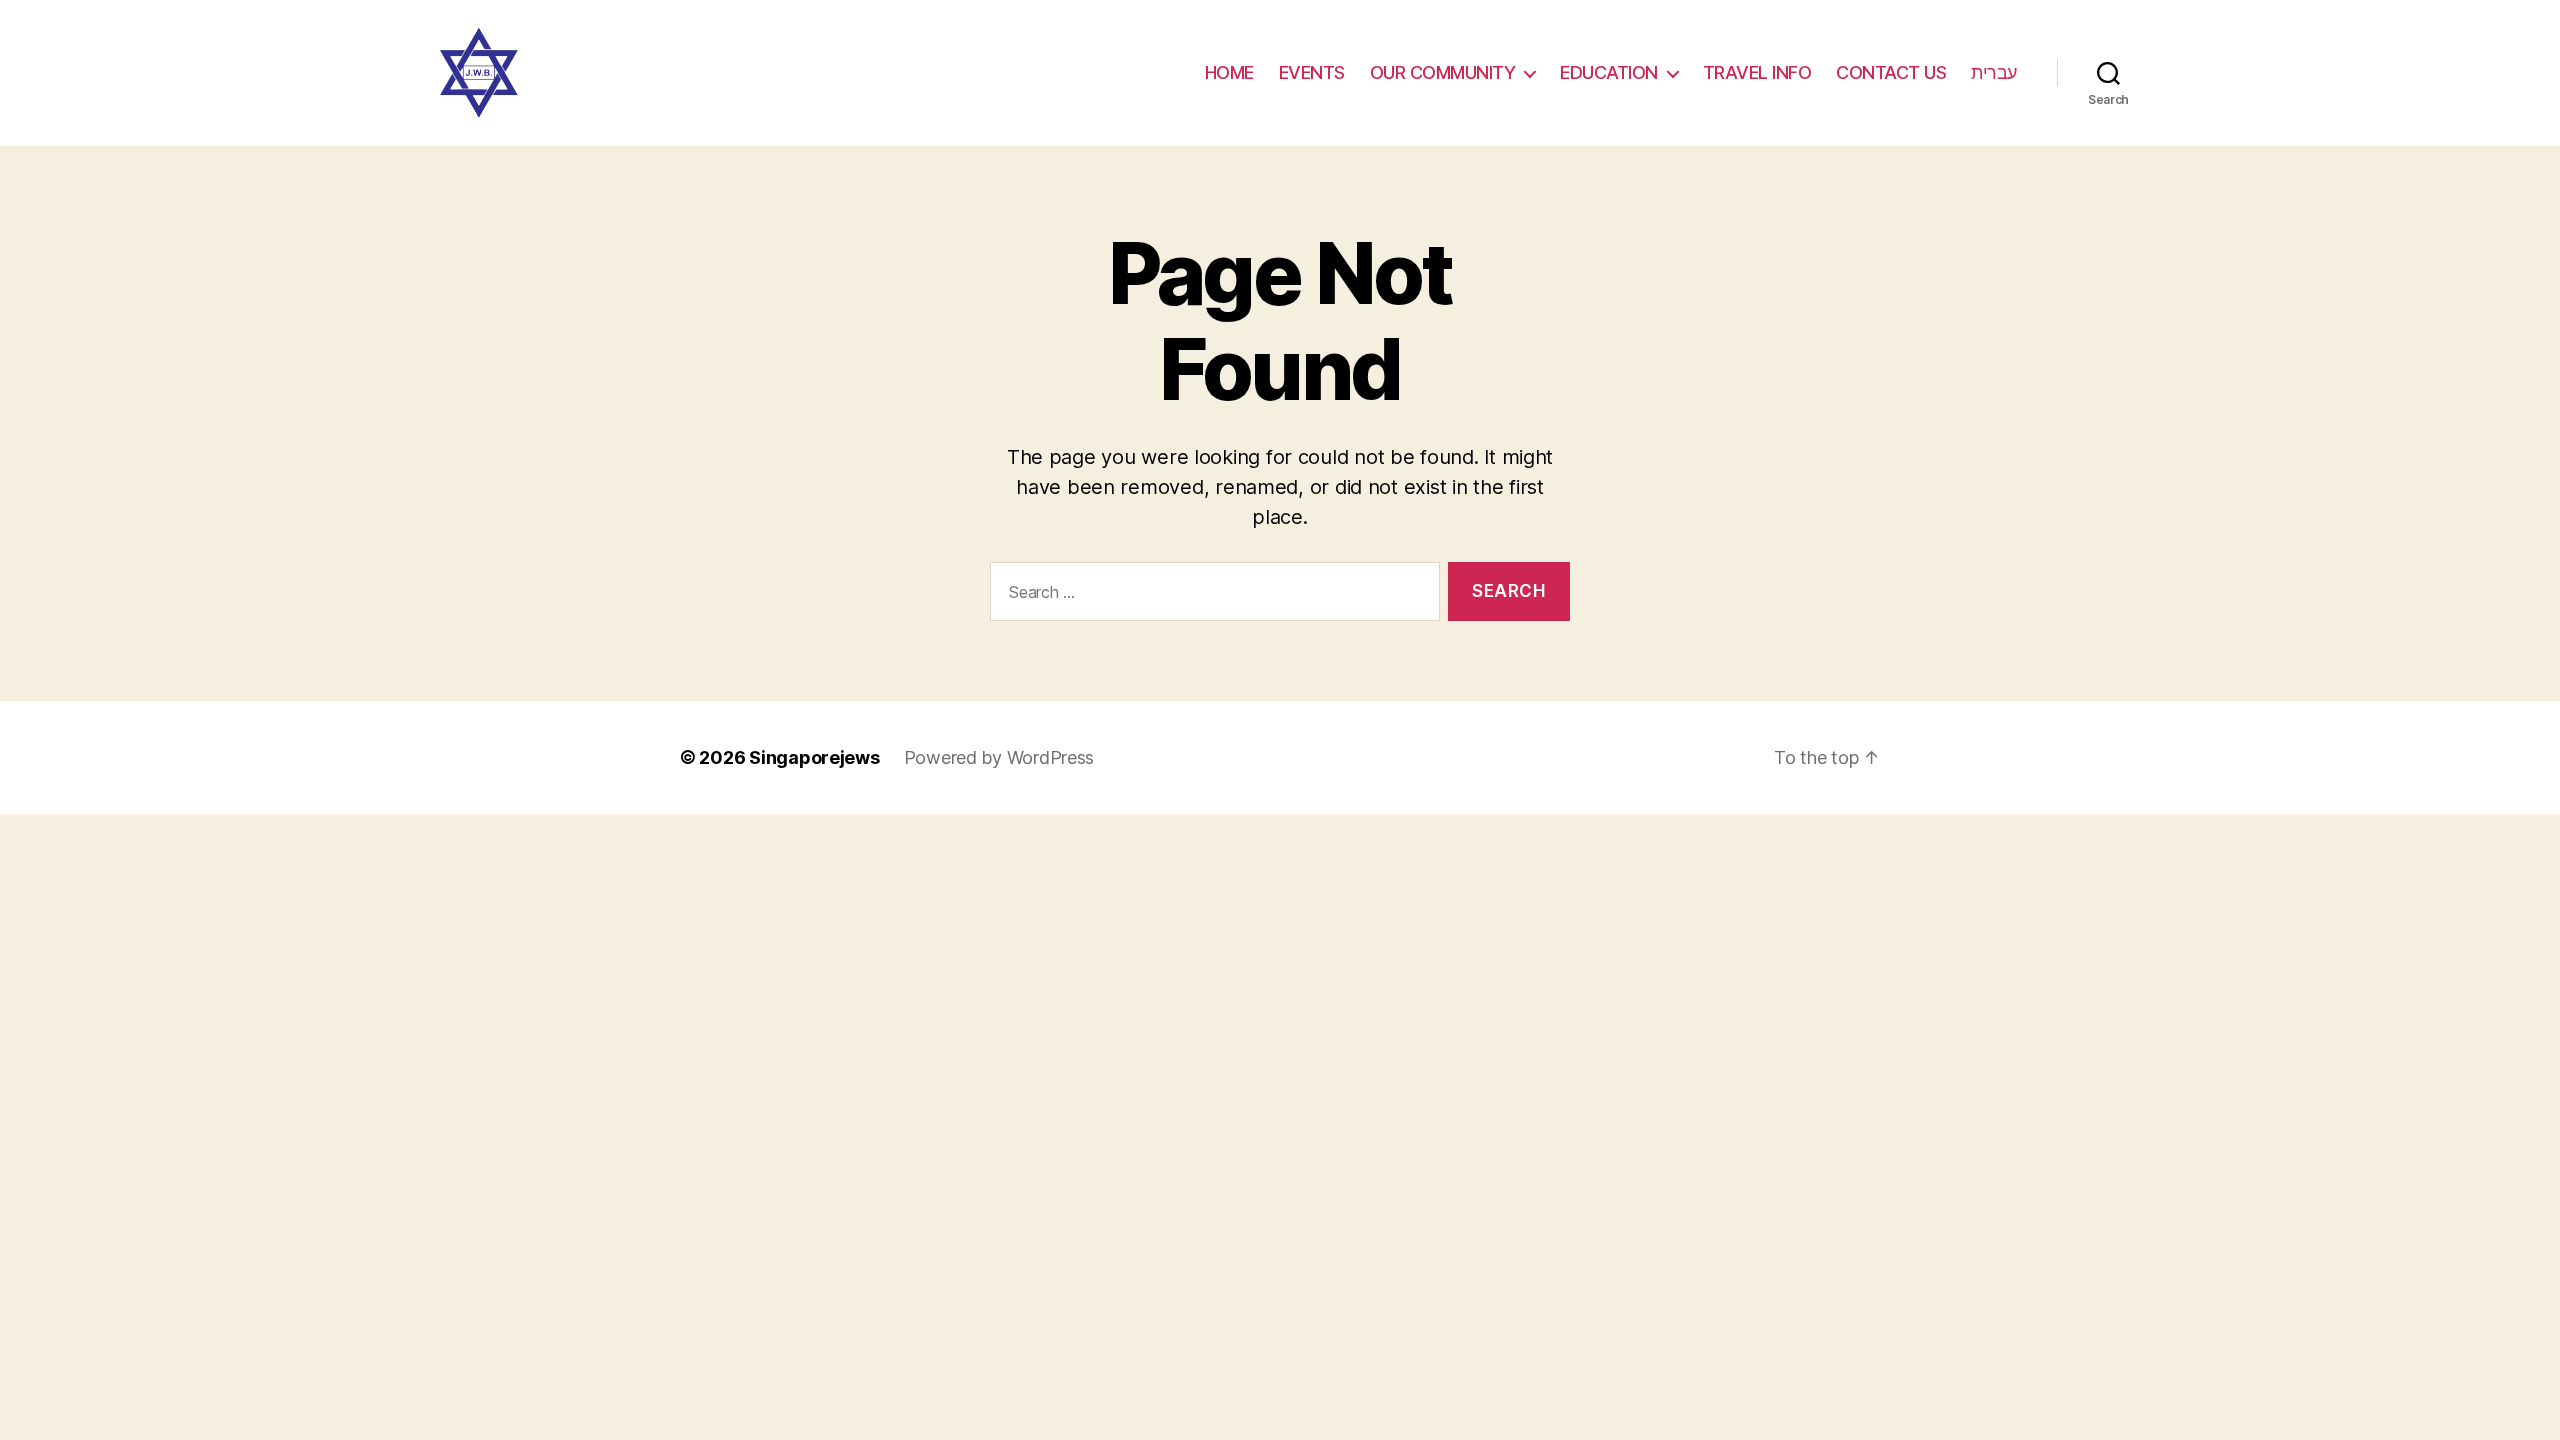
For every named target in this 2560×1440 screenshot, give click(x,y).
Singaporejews (814, 757)
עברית (1994, 72)
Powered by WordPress (999, 757)
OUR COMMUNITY (1443, 72)
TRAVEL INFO (1757, 72)
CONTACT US (1891, 72)
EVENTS (1312, 72)
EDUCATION (1609, 72)
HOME (1229, 72)
